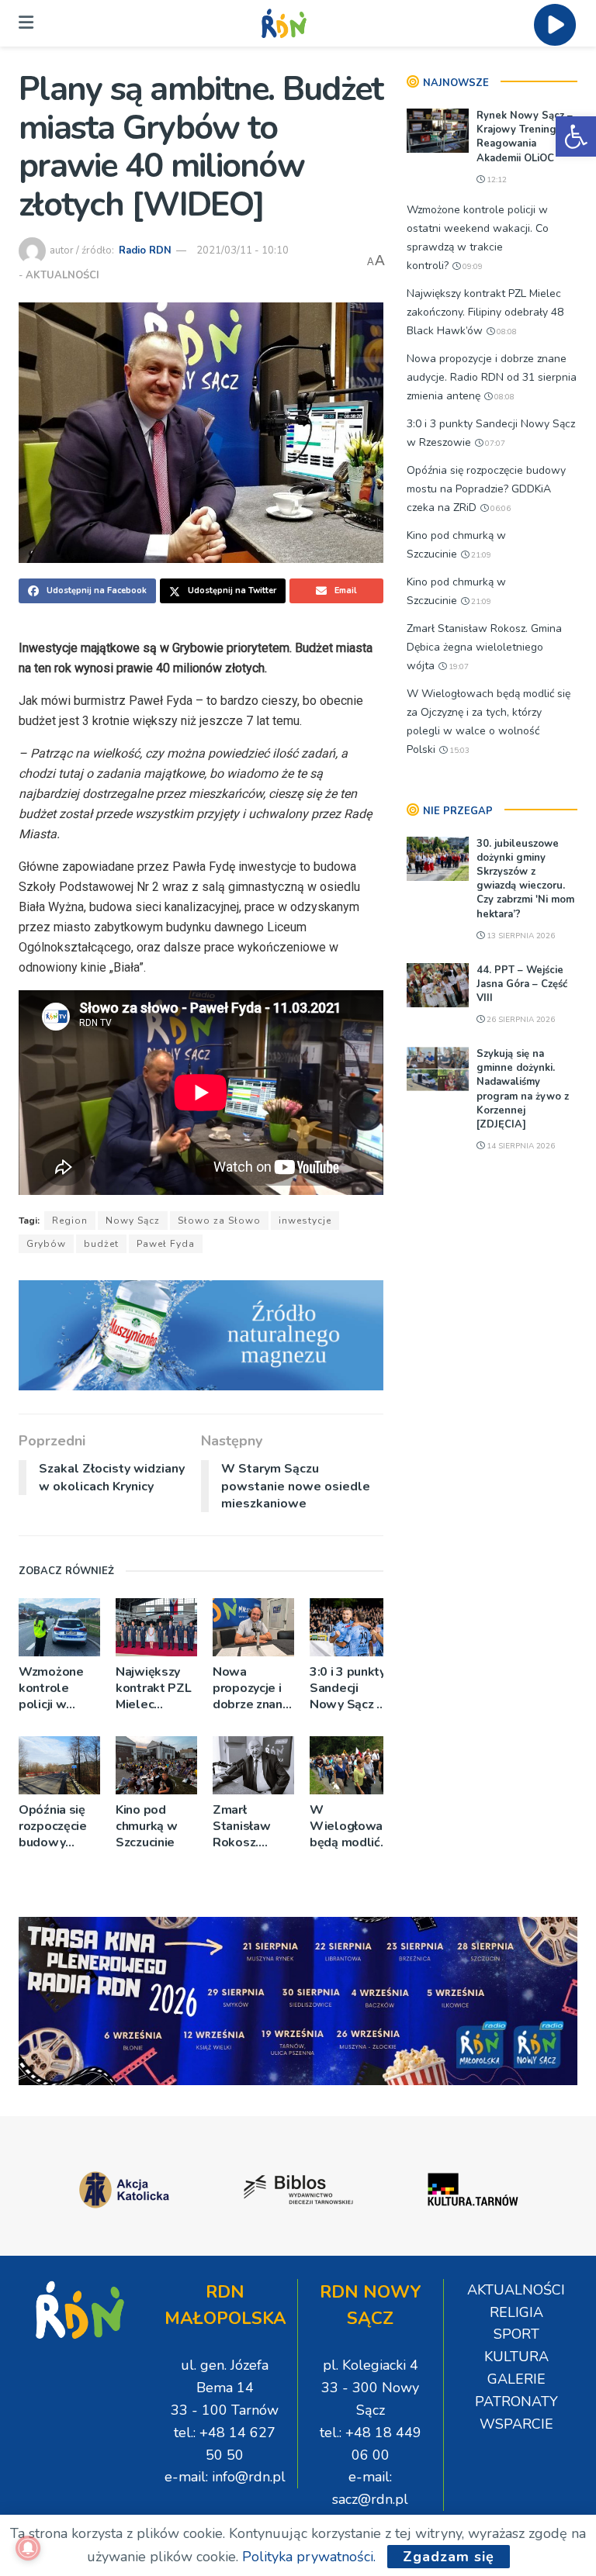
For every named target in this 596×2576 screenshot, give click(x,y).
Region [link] (70, 1221)
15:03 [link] (458, 751)
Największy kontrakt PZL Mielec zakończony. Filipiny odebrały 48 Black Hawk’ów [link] (153, 1689)
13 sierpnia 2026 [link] (520, 936)
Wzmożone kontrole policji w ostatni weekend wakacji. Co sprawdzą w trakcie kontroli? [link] (54, 1689)
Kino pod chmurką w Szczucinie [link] (146, 1827)
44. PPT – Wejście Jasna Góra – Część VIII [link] (522, 984)
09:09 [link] (471, 267)
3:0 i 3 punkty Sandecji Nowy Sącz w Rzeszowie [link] (348, 1689)
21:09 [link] (480, 555)
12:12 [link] (496, 180)
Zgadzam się (449, 2557)
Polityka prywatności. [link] (309, 2557)
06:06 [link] (499, 509)
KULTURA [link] (516, 2357)
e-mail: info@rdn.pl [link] (225, 2477)
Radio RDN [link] (145, 250)
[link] (576, 136)
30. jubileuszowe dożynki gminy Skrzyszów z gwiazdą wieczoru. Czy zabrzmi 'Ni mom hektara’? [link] (525, 879)
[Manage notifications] (28, 2548)
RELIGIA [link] (516, 2312)
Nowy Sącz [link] (133, 1221)
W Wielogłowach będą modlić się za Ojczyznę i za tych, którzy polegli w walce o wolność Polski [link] (350, 1827)
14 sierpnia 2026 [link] (520, 1146)
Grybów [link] (46, 1244)
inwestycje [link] (305, 1221)
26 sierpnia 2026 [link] (520, 1020)
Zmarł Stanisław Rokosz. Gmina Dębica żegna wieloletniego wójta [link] (253, 1827)
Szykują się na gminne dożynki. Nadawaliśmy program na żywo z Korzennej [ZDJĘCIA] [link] (523, 1089)
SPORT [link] (516, 2334)
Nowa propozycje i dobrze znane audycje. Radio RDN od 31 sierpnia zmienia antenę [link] (253, 1689)
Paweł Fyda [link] (166, 1244)
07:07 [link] (494, 444)
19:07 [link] (457, 667)
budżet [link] (101, 1244)
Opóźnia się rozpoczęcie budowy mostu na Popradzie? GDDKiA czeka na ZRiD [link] (59, 1827)
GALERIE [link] (516, 2379)
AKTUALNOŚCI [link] (62, 275)
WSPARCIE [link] (516, 2424)
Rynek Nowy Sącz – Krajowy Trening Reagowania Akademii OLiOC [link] (525, 137)
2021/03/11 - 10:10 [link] (243, 250)
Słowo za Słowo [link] (219, 1221)
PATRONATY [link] (516, 2402)
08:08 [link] (506, 332)
